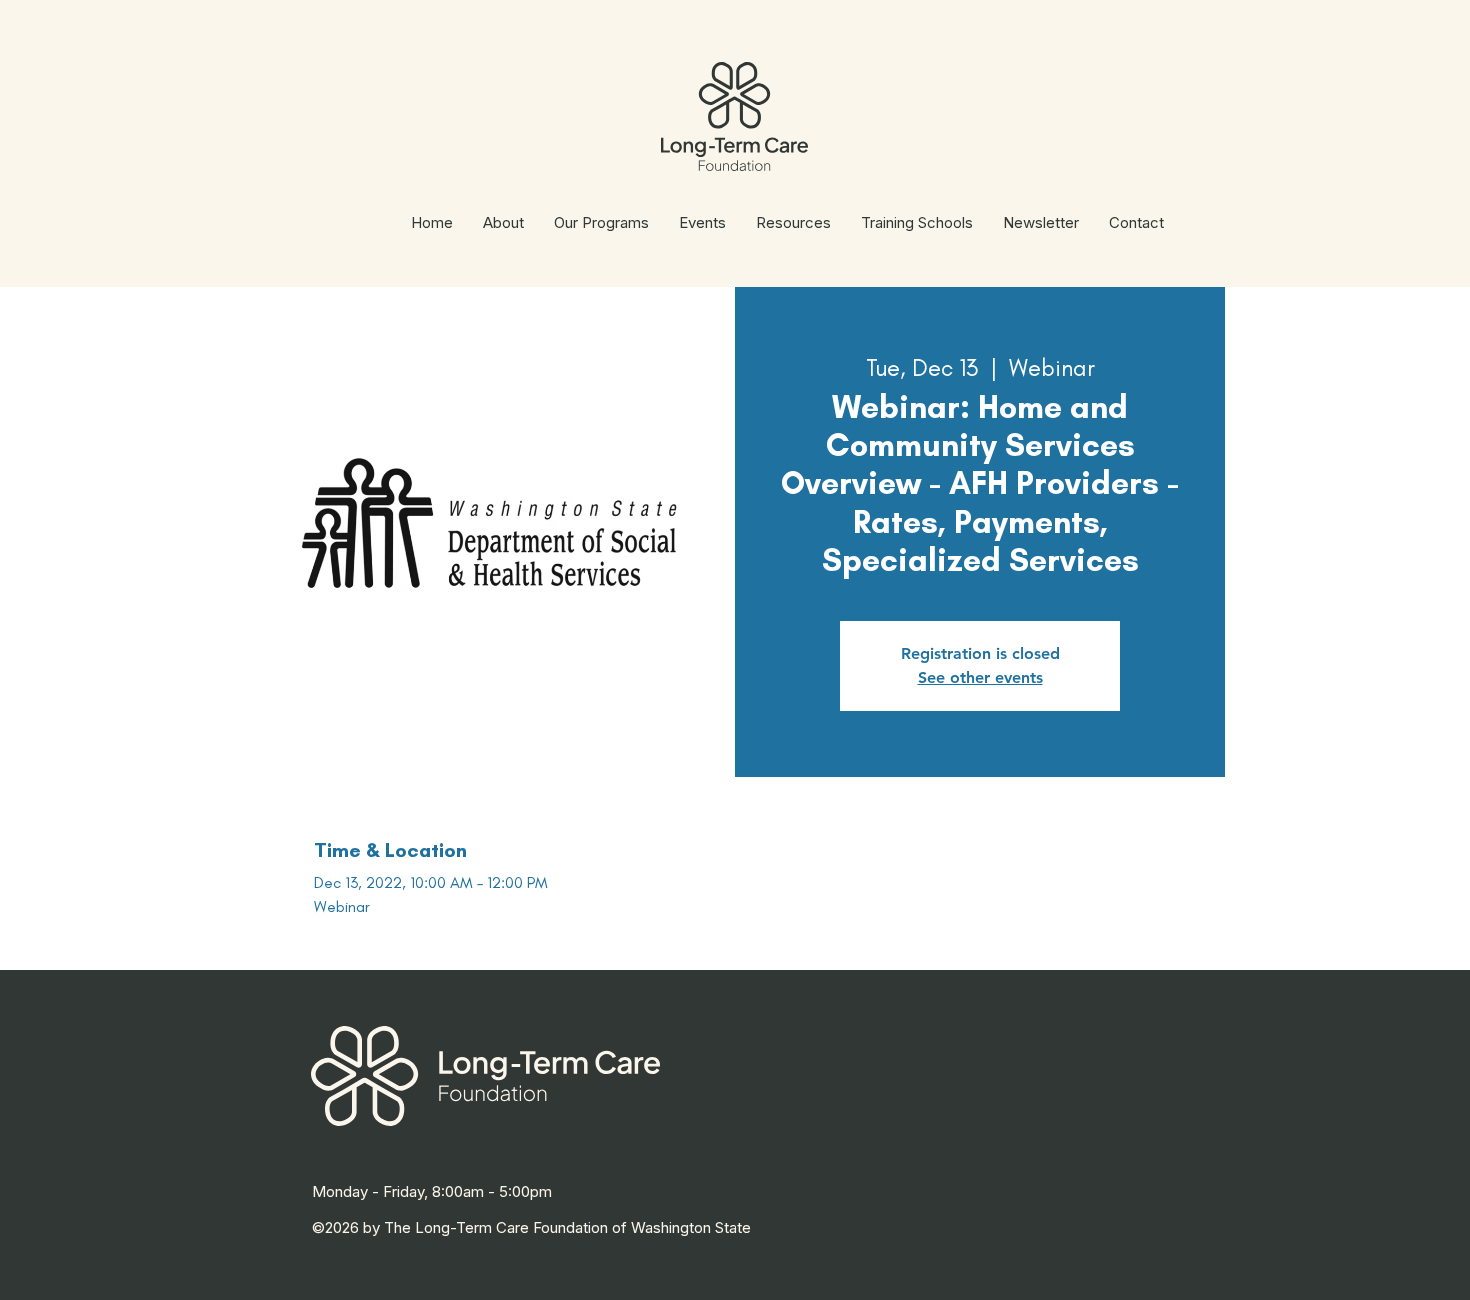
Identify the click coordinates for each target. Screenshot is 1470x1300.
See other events (980, 677)
